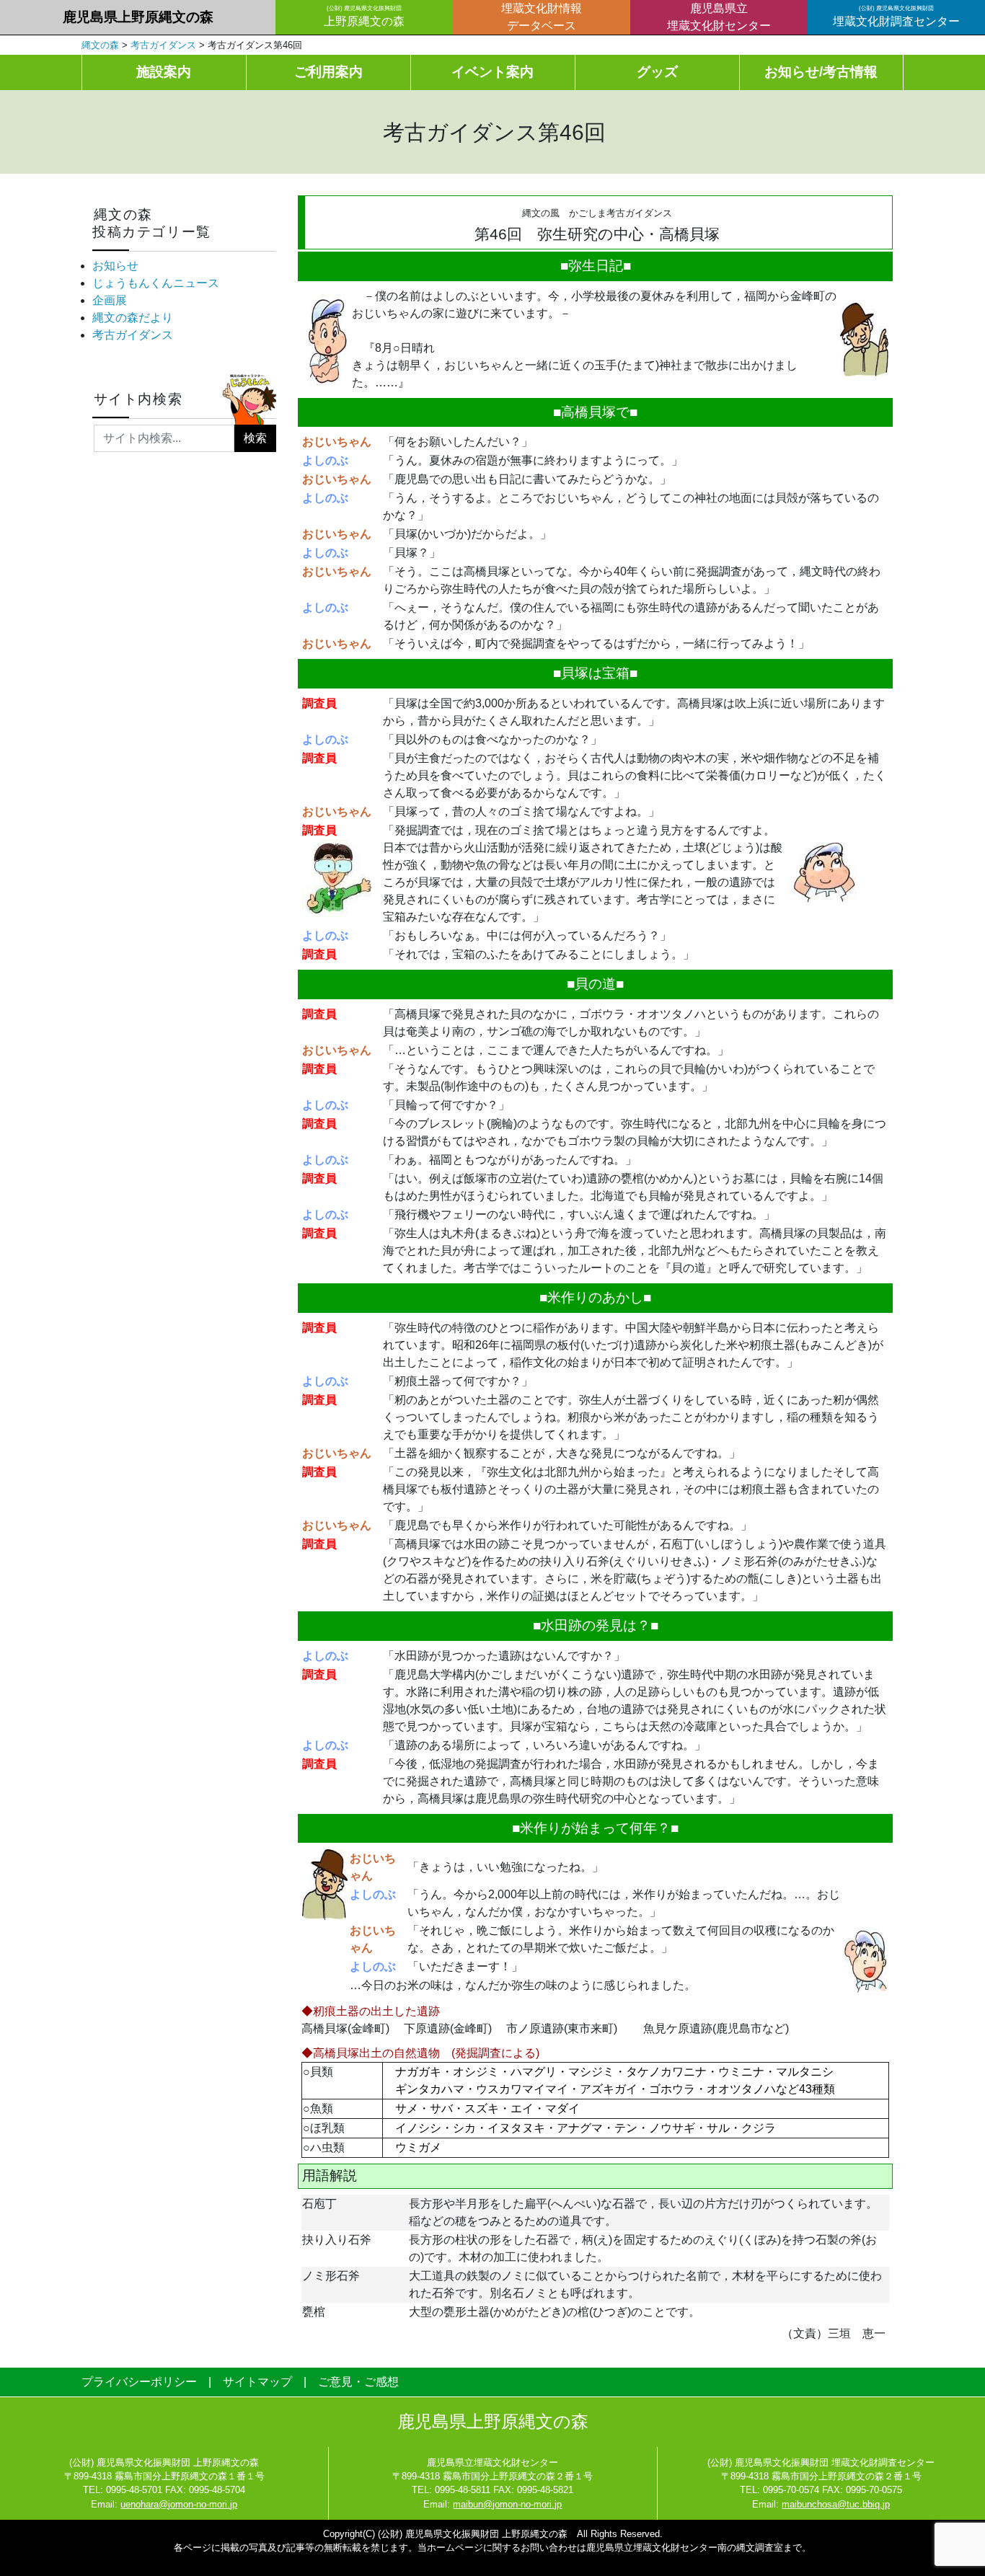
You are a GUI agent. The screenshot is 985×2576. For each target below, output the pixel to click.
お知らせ (115, 266)
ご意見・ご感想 (358, 2382)
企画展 (110, 300)
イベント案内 (492, 72)
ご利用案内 (328, 72)
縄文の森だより (133, 318)
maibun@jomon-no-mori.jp (507, 2504)
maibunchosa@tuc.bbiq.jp (836, 2504)
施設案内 (164, 72)
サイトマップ (257, 2382)
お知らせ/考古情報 (821, 72)
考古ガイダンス (133, 335)
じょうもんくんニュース (156, 283)
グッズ (657, 72)
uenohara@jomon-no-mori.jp (179, 2504)
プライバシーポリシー (139, 2382)
